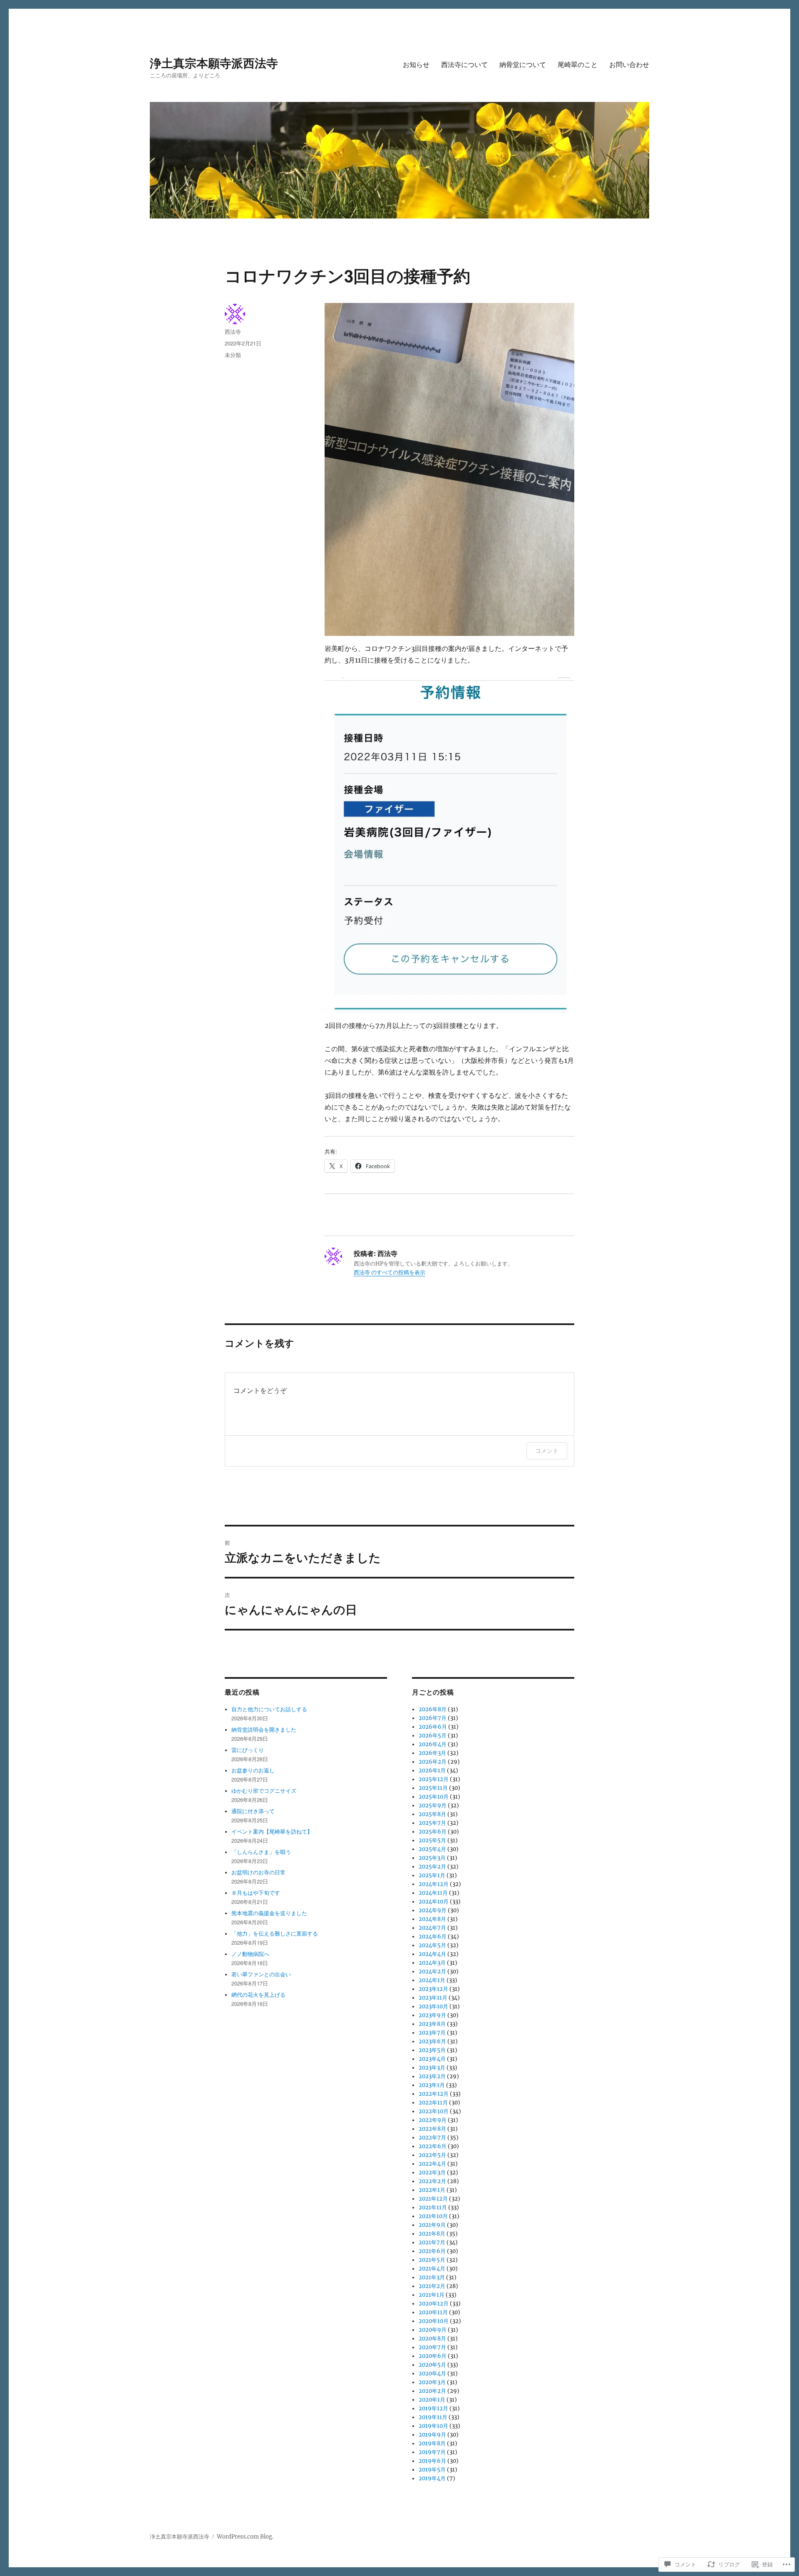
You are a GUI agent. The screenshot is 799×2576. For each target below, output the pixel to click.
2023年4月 (432, 2059)
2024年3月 (432, 1963)
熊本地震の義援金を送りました (269, 1913)
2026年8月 (433, 1709)
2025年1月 (432, 1875)
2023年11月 (433, 1998)
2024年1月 (432, 1980)
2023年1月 (432, 2085)
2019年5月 (432, 2470)
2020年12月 (434, 2304)
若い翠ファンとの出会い (261, 1974)
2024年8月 (432, 1919)
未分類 (233, 355)
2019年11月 (433, 2417)
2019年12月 (433, 2408)
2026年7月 (433, 1718)
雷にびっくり (248, 1750)
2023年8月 (432, 2024)
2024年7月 (432, 1928)
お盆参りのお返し (253, 1771)
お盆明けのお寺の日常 (258, 1872)
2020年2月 (432, 2391)
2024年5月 (432, 1945)
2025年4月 (432, 1849)
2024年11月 (433, 1893)
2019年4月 (432, 2478)
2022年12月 (434, 2094)
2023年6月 (432, 2041)
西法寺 (233, 331)
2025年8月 (432, 1814)
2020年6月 (433, 2356)
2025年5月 (432, 1840)
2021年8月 (432, 2234)
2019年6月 (432, 2461)
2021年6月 (432, 2251)
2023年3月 (432, 2068)
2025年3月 (432, 1858)
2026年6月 (433, 1727)
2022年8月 (432, 2129)
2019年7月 (432, 2452)
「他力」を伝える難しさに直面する (275, 1934)
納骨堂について (523, 64)
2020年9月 (433, 2330)
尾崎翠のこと (578, 64)
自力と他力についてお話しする (269, 1709)
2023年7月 (432, 2033)
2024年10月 (434, 1902)
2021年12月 (433, 2199)
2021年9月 (432, 2225)
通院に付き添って (253, 1811)
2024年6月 (433, 1937)
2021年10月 (433, 2216)
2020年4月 (432, 2374)
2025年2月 (432, 1867)
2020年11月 (433, 2312)
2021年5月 (432, 2260)
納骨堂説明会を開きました (264, 1730)
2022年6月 (433, 2146)
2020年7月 (432, 2347)
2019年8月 (432, 2443)
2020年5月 (432, 2365)
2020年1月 (432, 2400)
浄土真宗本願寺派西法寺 (214, 63)
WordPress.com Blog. (245, 2537)
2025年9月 (433, 1805)
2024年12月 (434, 1884)
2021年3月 (432, 2277)
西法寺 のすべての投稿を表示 (390, 1272)
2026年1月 (432, 1771)
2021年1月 (432, 2295)
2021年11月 (433, 2207)
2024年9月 (433, 1910)
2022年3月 (432, 2173)
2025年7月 (432, 1823)
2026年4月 (433, 1744)
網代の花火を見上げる (258, 1995)
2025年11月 (433, 1788)
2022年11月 (433, 2103)
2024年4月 (432, 1954)
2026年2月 (433, 1762)
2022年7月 (432, 2138)
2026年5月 (433, 1736)
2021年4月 (432, 2269)
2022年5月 (432, 2155)
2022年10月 (434, 2111)
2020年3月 (432, 2382)
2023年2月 (432, 2076)
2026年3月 (432, 1753)
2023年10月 (433, 2006)
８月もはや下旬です (256, 1893)
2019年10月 (433, 2426)
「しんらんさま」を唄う (261, 1852)
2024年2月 (432, 1972)
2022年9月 (433, 2120)
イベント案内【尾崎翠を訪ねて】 (272, 1832)
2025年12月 (434, 1779)
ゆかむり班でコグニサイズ (264, 1791)
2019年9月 (432, 2435)
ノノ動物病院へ (250, 1954)
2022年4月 (432, 2164)
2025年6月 (433, 1832)
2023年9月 (432, 2015)
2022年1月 (432, 2190)
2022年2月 (432, 2181)
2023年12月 (433, 1989)
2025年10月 (434, 1797)
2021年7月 (432, 2242)
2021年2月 (432, 2286)
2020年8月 (432, 2339)
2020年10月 (434, 2321)
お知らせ (416, 64)
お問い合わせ (629, 64)
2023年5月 (432, 2050)
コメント (547, 1451)
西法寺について (464, 64)
